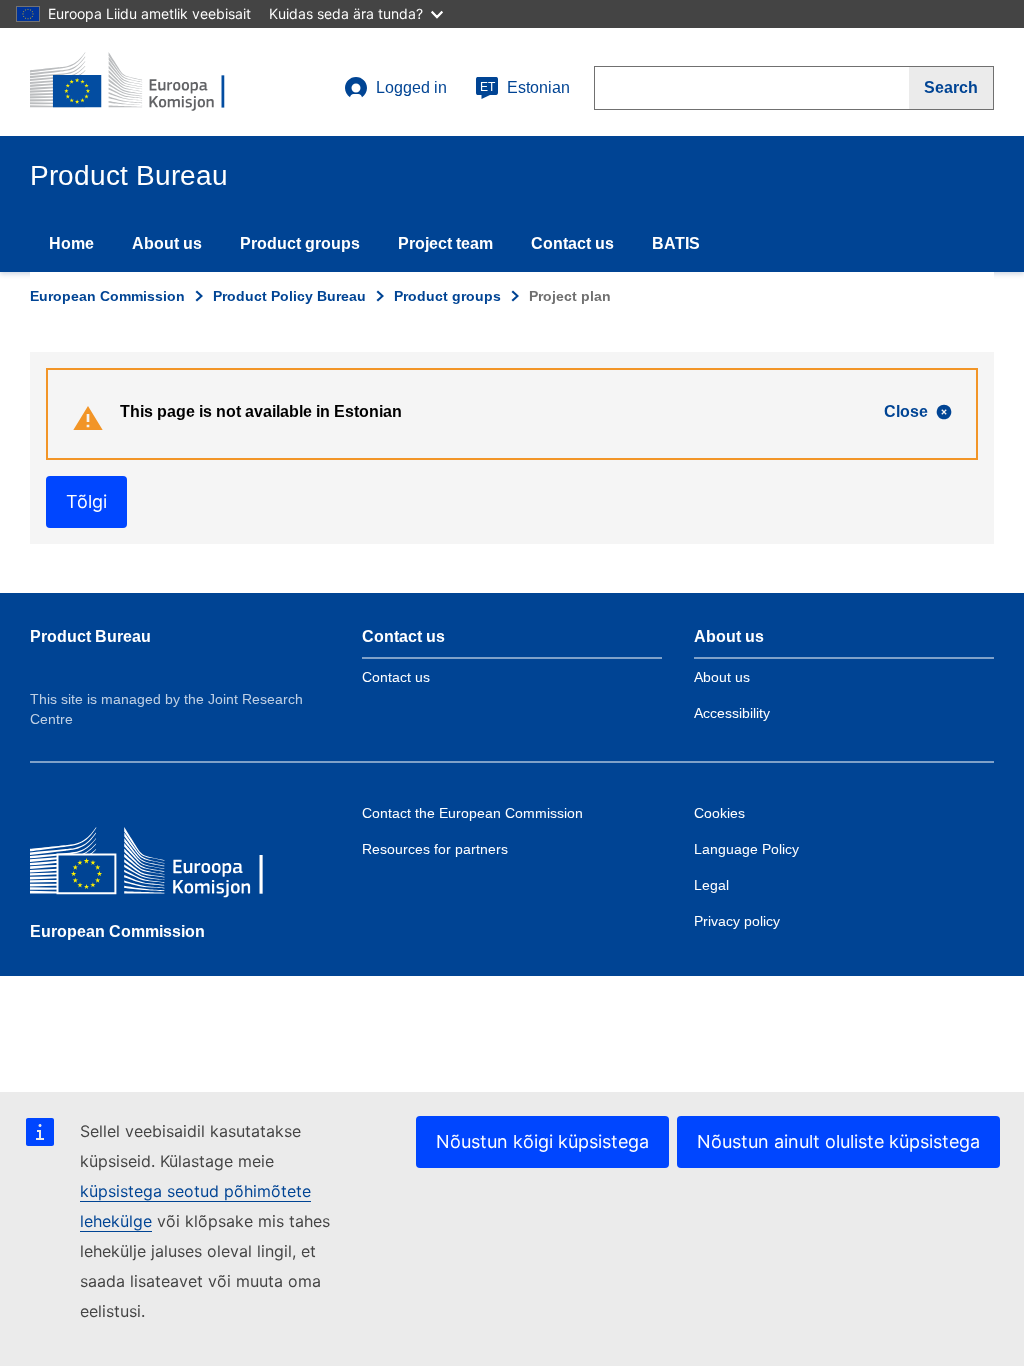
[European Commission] (175, 865)
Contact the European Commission (472, 813)
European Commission (107, 296)
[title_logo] (151, 82)
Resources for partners (435, 849)
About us (167, 243)
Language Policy (746, 849)
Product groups (300, 243)
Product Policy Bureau (289, 296)
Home (71, 243)
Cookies (719, 813)
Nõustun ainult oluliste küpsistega (838, 1141)
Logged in (411, 87)
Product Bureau (90, 636)
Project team (445, 243)
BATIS (676, 243)
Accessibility (732, 713)
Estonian (525, 87)
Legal (711, 885)
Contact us (572, 243)
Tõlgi (86, 501)
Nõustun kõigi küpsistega (542, 1141)
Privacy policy (737, 921)
